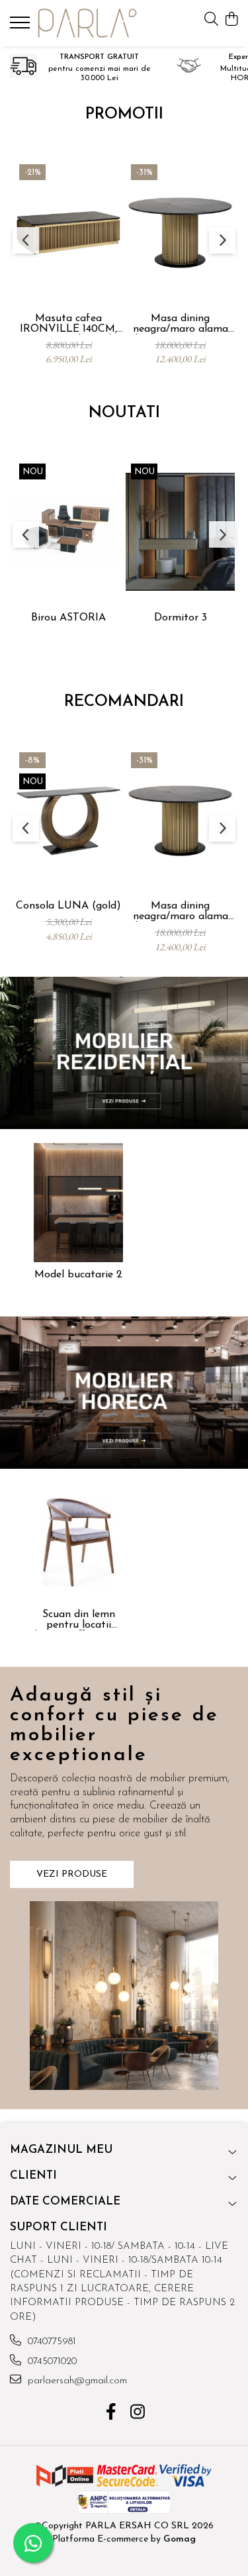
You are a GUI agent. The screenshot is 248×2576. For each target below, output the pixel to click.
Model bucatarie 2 (78, 1275)
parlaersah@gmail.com (76, 2381)
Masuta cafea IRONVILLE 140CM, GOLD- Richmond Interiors (68, 324)
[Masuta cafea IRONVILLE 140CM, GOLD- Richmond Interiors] (68, 233)
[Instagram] (137, 2414)
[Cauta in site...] (211, 20)
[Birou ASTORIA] (68, 532)
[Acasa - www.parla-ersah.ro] (87, 23)
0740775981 (50, 2342)
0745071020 (51, 2362)
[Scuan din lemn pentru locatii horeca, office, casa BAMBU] (78, 1542)
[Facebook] (111, 2414)
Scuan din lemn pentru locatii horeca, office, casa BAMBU (79, 1620)
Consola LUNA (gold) (68, 906)
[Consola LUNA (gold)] (68, 821)
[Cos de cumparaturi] (231, 20)
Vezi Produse (72, 1874)
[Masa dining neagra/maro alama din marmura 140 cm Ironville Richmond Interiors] (180, 233)
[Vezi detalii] (124, 1053)
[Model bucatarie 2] (78, 1203)
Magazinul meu (61, 2150)
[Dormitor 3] (180, 532)
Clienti (33, 2176)
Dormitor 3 (181, 618)
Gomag (178, 2539)
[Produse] (21, 26)
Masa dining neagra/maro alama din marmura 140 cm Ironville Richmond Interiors (181, 324)
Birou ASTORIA (68, 618)
